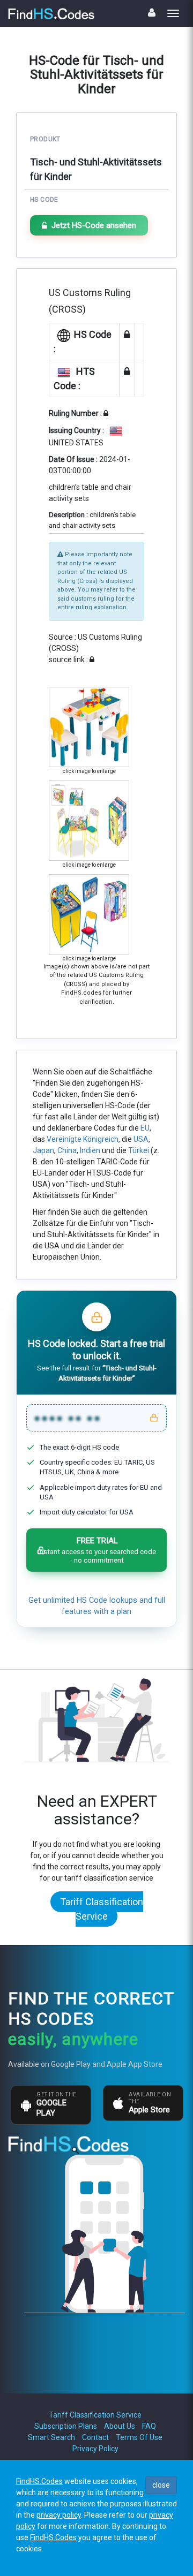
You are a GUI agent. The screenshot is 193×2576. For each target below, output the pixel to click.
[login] (152, 13)
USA (141, 1139)
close (161, 2485)
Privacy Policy (95, 2449)
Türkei (139, 1150)
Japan (43, 1150)
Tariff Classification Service (102, 1909)
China (67, 1150)
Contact (95, 2437)
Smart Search (51, 2437)
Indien (90, 1150)
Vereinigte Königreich (83, 1139)
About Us (120, 2426)
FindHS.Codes (39, 2481)
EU (145, 1128)
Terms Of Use (139, 2437)
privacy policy (59, 2515)
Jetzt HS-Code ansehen (94, 225)
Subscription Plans (66, 2426)
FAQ (149, 2426)
